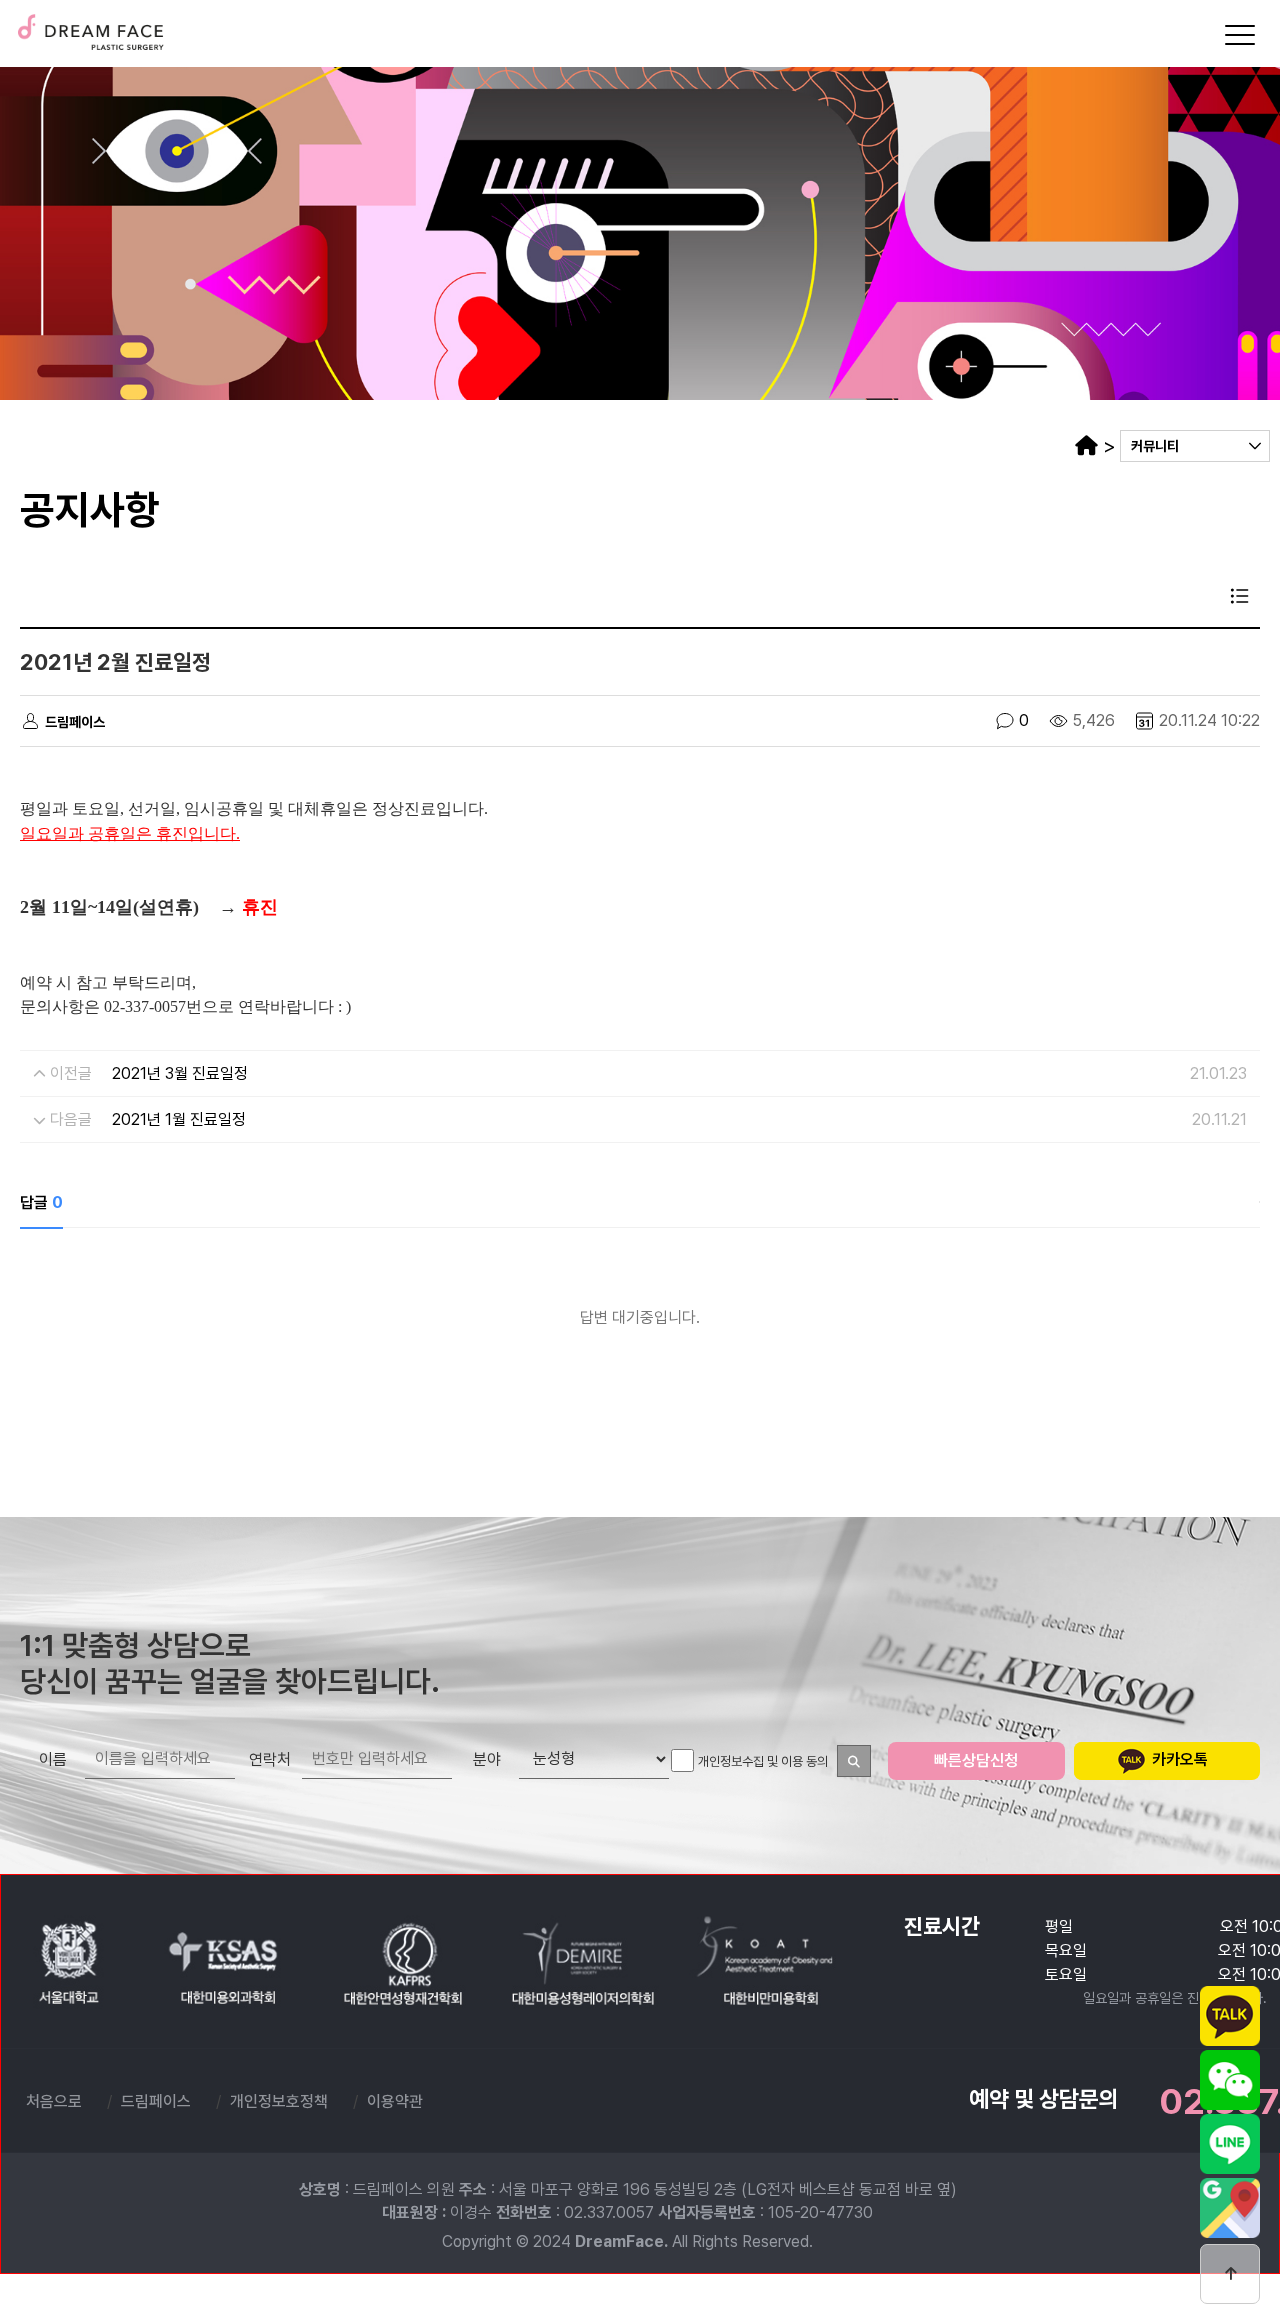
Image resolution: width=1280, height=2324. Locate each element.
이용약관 (395, 2101)
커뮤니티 (1155, 446)
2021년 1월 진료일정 (179, 1119)
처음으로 (54, 2101)
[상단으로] (1230, 2274)
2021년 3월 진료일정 (180, 1073)
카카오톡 (1178, 1759)
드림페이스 (90, 29)
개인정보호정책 (279, 2101)
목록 (1240, 596)
